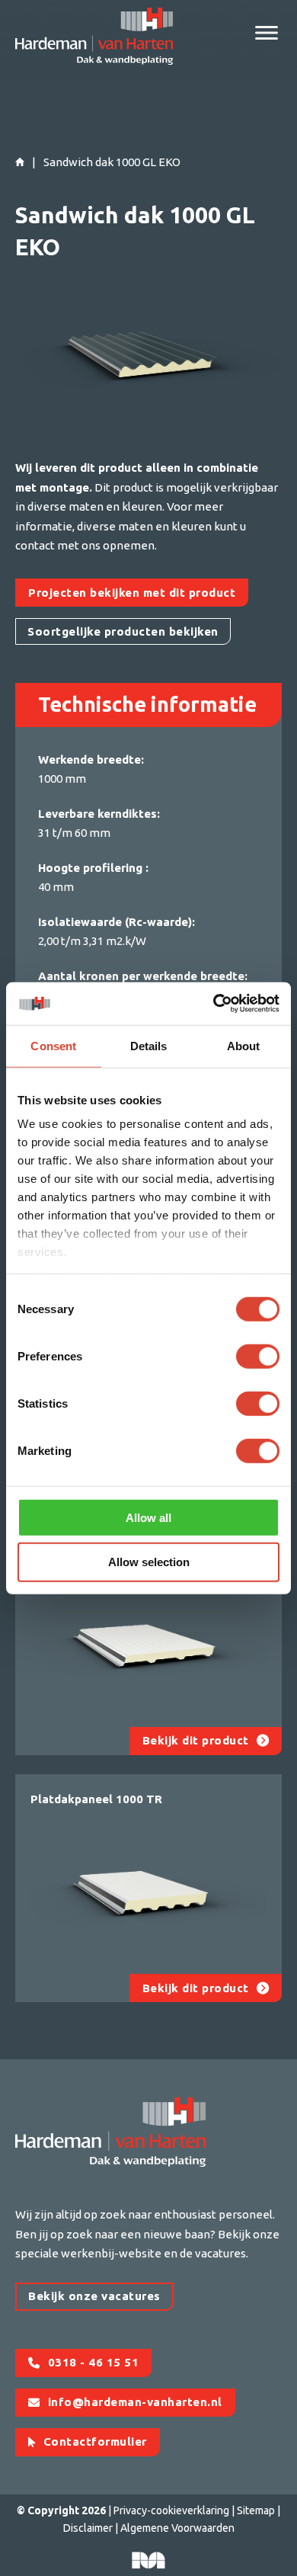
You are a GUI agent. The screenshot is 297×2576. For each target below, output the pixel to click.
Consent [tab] (53, 1045)
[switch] (258, 1356)
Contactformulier (95, 2441)
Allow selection (149, 1562)
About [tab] (244, 1045)
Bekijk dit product (196, 1740)
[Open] (267, 33)
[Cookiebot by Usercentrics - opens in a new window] (214, 1004)
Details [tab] (149, 1045)
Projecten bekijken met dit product (132, 593)
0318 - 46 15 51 (94, 2362)
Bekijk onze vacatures (94, 2296)
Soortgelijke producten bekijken (123, 631)
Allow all (148, 1517)
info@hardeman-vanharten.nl (135, 2402)
